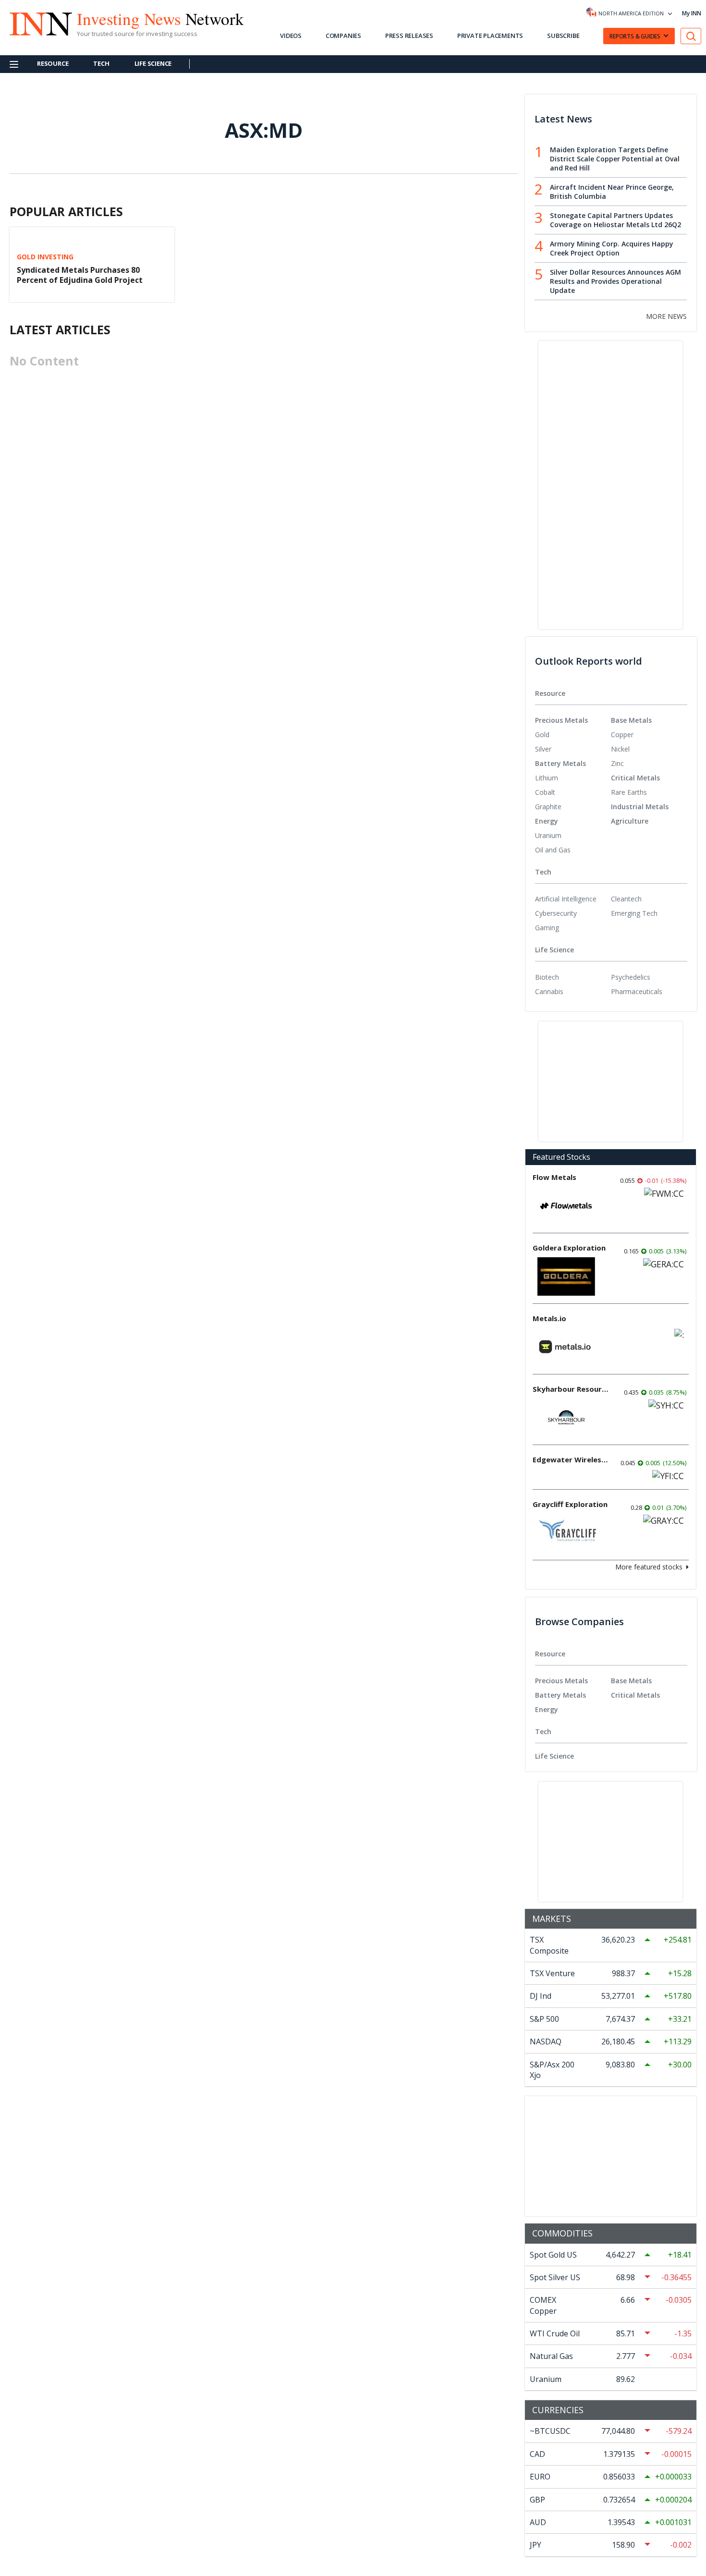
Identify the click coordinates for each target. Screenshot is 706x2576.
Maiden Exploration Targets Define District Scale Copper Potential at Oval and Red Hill (615, 159)
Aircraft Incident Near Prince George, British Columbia (612, 192)
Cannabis (549, 991)
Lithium (547, 778)
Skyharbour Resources (571, 1389)
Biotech (547, 977)
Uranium (548, 835)
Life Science (153, 63)
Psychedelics (631, 977)
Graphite (548, 807)
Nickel (620, 749)
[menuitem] (573, 735)
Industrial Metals (640, 807)
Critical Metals (635, 778)
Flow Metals (554, 1177)
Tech (101, 63)
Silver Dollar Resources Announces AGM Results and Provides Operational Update (615, 281)
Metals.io (549, 1318)
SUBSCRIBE (563, 36)
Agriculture (630, 821)
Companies (343, 36)
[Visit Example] (691, 36)
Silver (543, 749)
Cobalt (545, 792)
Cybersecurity (556, 913)
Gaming (547, 928)
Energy (547, 821)
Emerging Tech (634, 913)
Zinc (617, 763)
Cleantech (626, 899)
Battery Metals (560, 763)
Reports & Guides (635, 36)
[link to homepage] (36, 23)
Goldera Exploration (569, 1248)
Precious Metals (561, 720)
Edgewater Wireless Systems (571, 1459)
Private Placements (490, 36)
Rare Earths (629, 792)
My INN (692, 13)
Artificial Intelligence (566, 899)
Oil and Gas (553, 850)
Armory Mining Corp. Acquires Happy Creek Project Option (612, 248)
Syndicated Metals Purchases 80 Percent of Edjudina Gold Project (80, 275)
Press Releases (409, 36)
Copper (622, 735)
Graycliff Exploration (570, 1504)
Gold (542, 735)
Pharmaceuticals (637, 991)
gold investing (45, 257)
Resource (53, 63)
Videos (291, 36)
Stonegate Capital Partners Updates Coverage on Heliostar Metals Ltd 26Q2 (615, 220)
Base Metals (631, 720)
